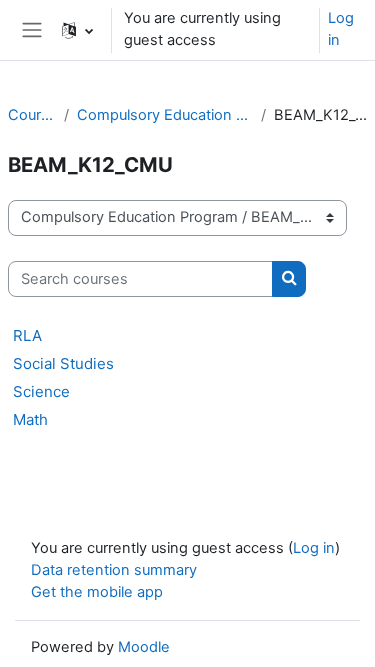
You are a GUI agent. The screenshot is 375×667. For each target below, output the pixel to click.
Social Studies (63, 363)
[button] (77, 30)
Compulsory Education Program (165, 115)
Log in (341, 29)
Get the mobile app (97, 592)
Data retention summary (114, 570)
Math (30, 419)
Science (41, 391)
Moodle (144, 647)
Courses (32, 115)
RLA (27, 335)
